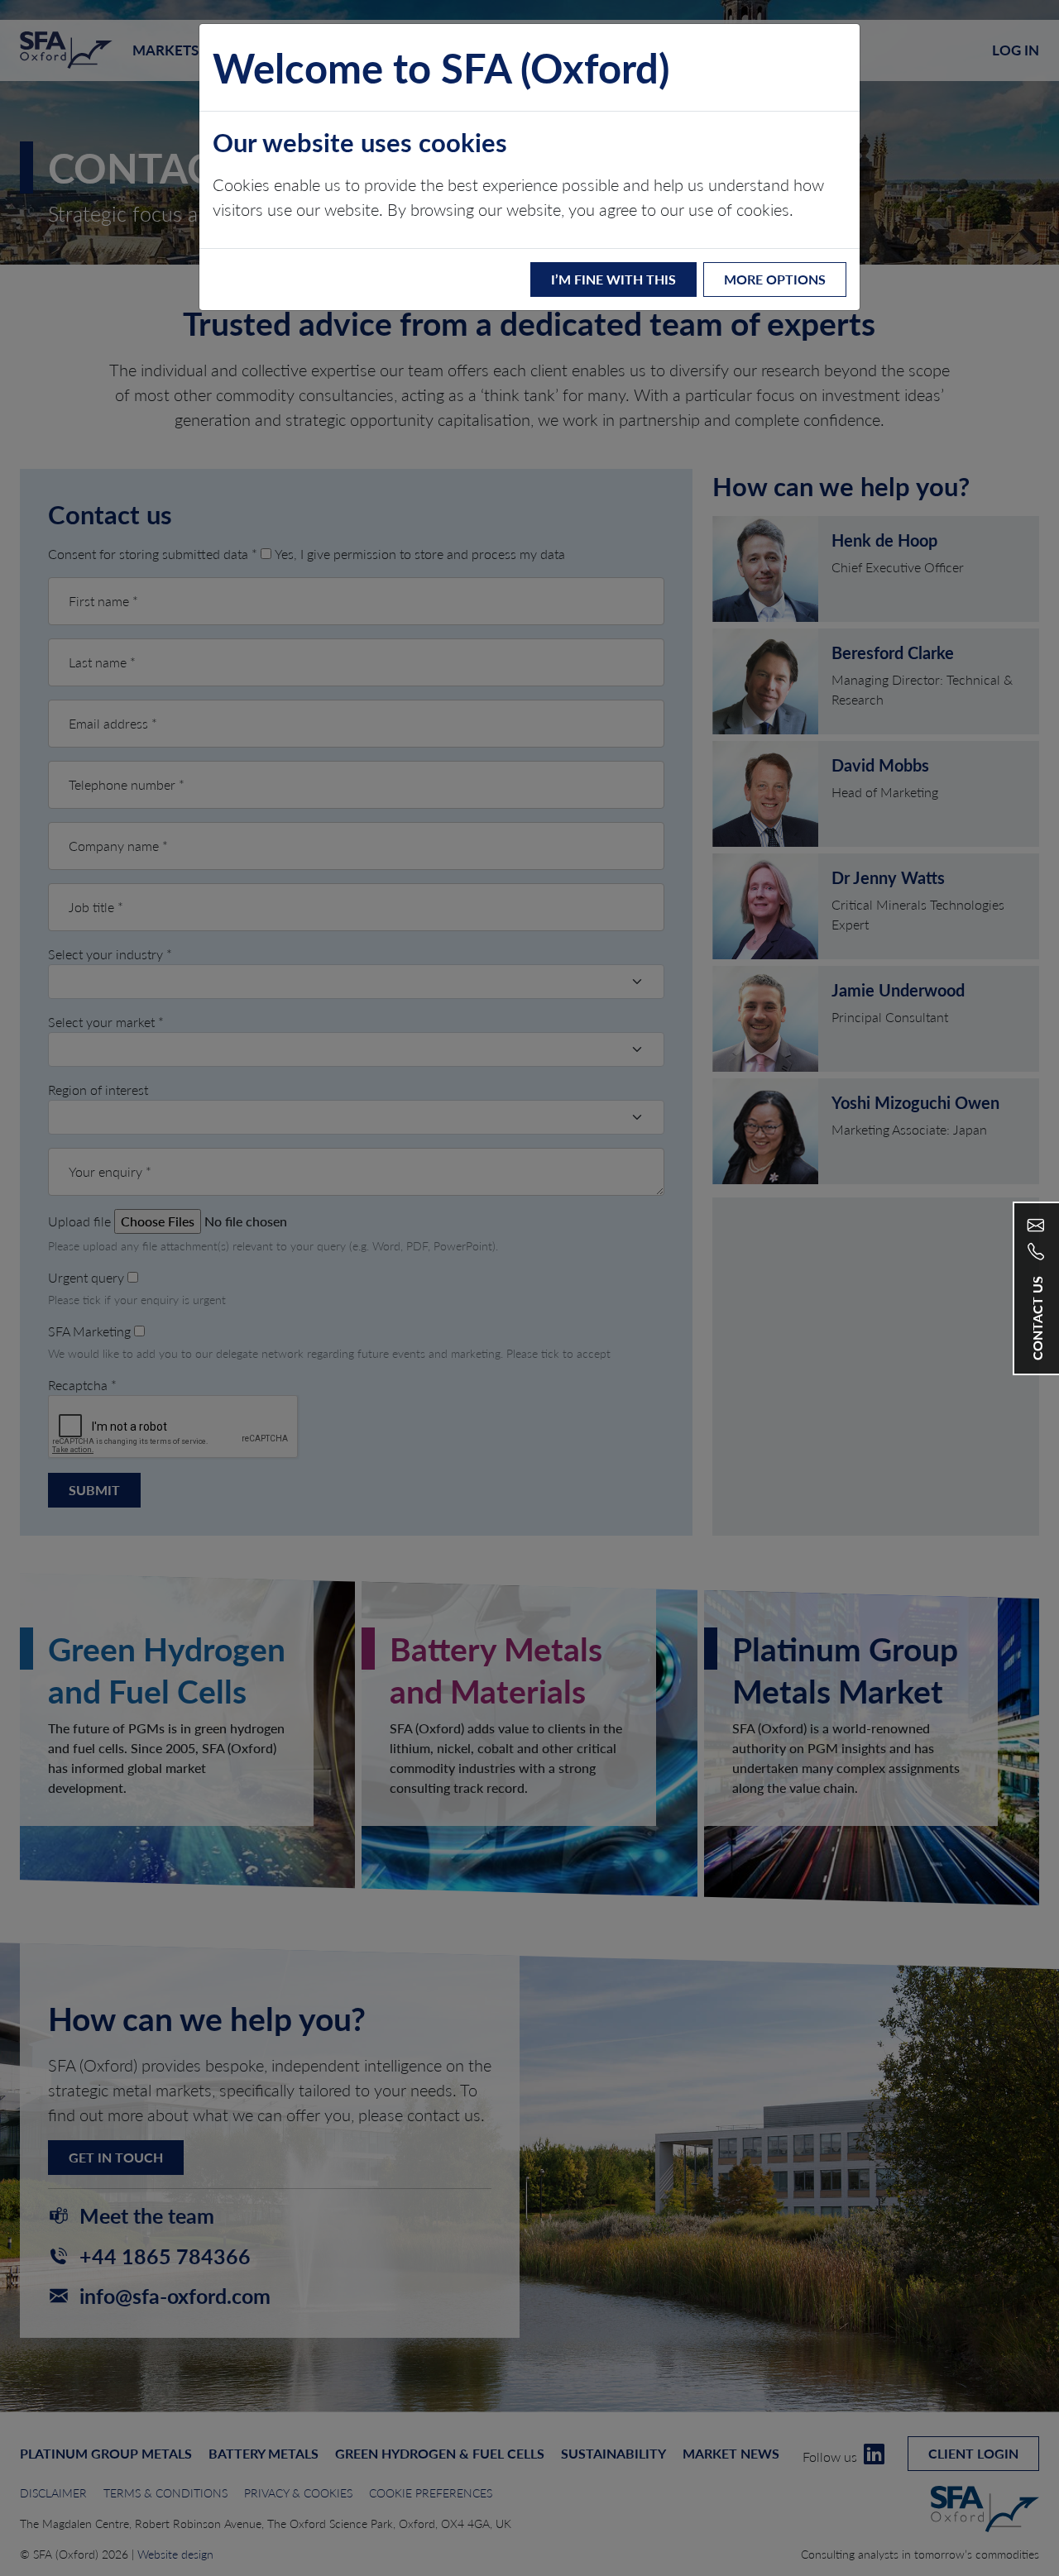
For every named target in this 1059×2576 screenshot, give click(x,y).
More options (775, 279)
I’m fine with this (613, 279)
